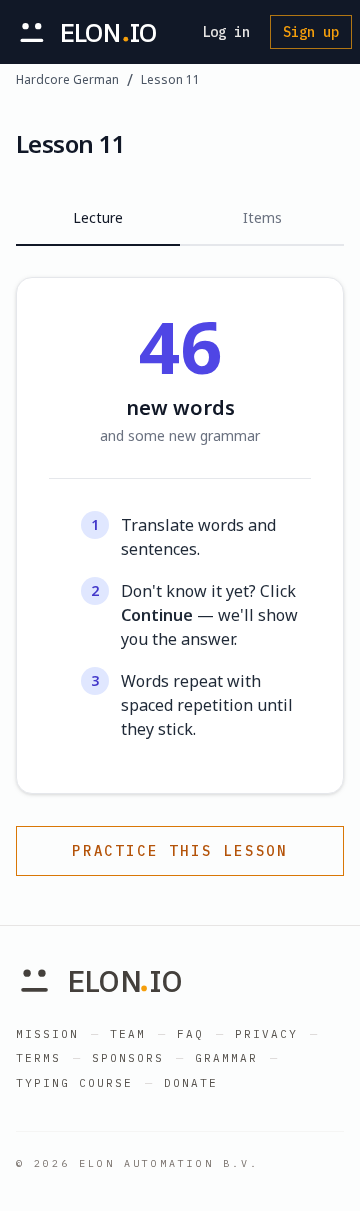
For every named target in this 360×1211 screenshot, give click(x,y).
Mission (47, 1034)
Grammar (226, 1058)
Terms (38, 1058)
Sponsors (128, 1058)
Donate (191, 1083)
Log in (226, 32)
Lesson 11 (170, 80)
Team (128, 1034)
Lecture (98, 217)
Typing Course (74, 1083)
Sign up (311, 32)
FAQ (190, 1034)
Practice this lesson (180, 851)
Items (262, 217)
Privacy (266, 1034)
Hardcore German (67, 80)
